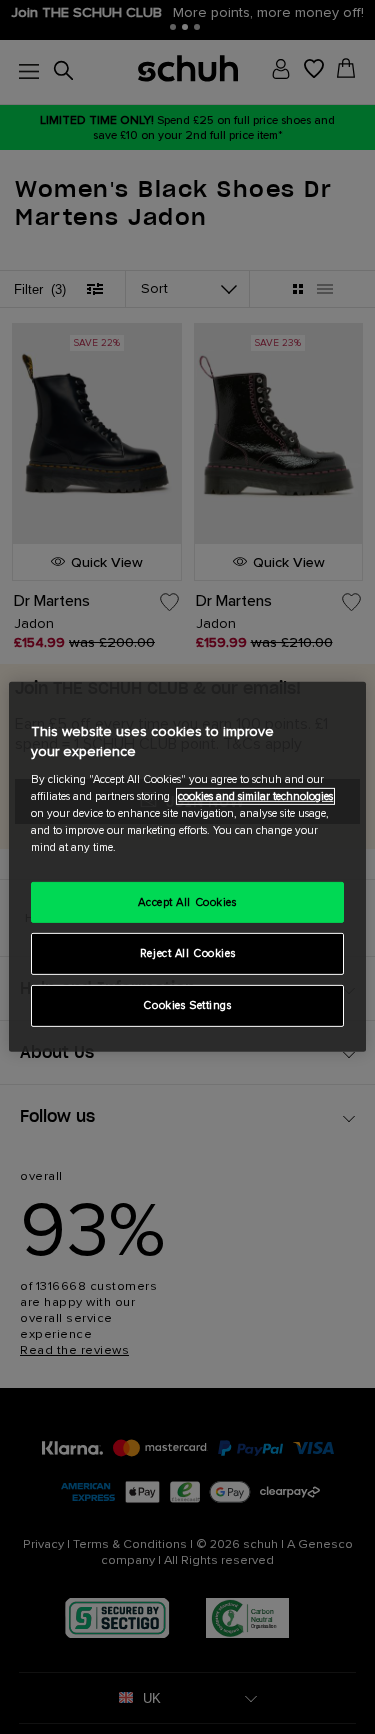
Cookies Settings (187, 1005)
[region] (187, 867)
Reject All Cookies (187, 953)
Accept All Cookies (187, 901)
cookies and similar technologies (255, 796)
